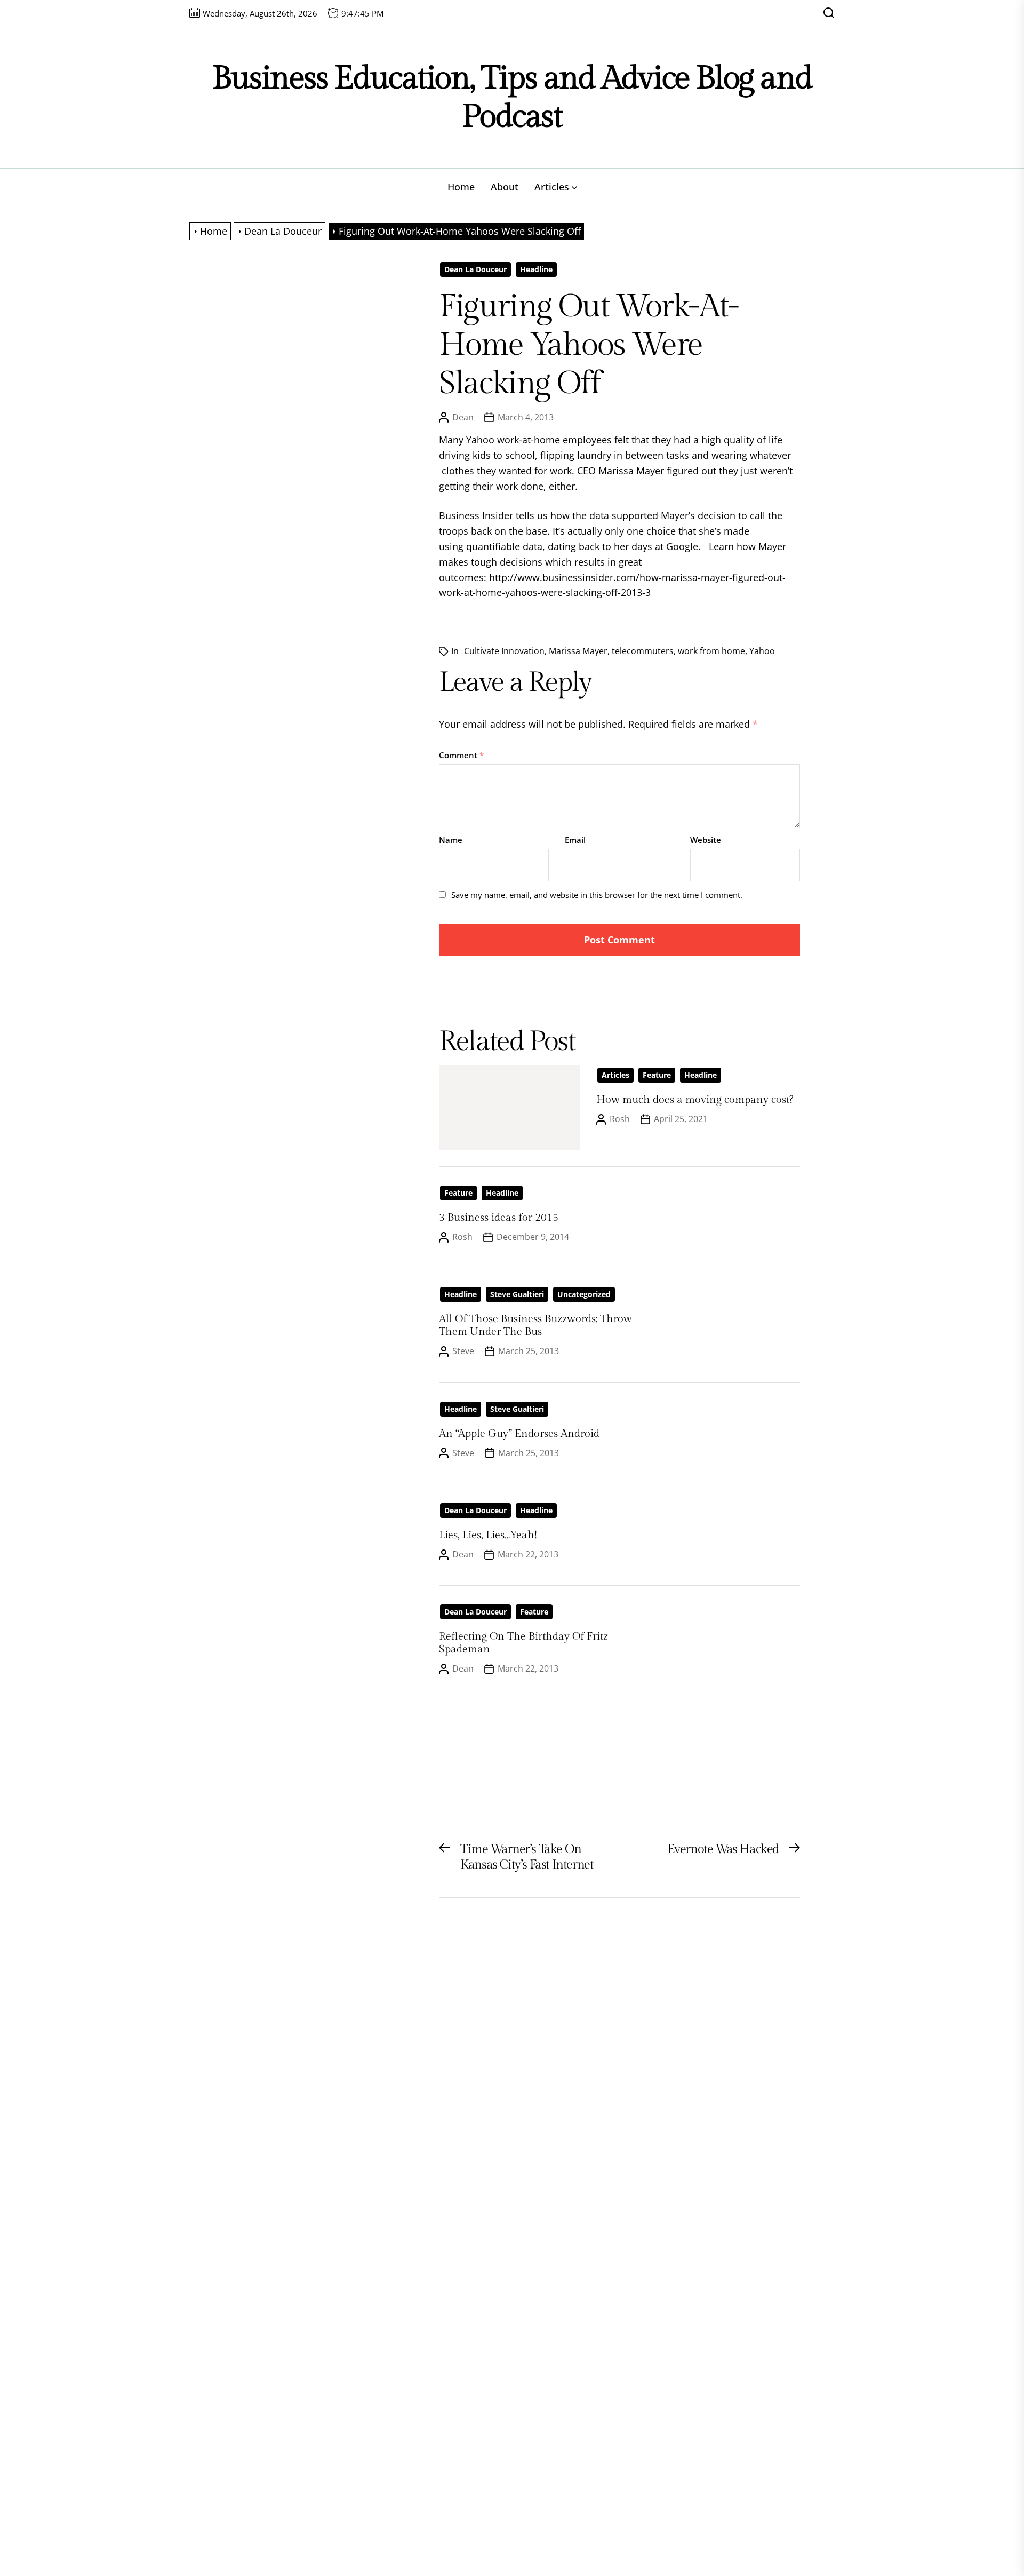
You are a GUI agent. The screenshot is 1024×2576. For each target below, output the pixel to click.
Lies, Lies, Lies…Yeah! (488, 1535)
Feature (657, 1075)
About (505, 187)
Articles (552, 187)
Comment (461, 755)
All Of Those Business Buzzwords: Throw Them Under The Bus (535, 1325)
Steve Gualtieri (517, 1294)
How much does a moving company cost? (695, 1100)
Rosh (620, 1119)
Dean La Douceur (475, 269)
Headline (536, 269)
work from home (711, 651)
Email (575, 840)
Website (706, 840)
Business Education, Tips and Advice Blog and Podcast (512, 97)
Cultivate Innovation (504, 651)
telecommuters (643, 651)
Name (451, 840)
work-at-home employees (554, 440)
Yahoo (762, 651)
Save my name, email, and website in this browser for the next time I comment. (597, 895)
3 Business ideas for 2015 (499, 1218)
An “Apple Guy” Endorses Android (519, 1434)
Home (461, 187)
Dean (463, 417)
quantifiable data (504, 546)
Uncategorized (584, 1294)
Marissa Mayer (578, 651)
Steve (463, 1351)
